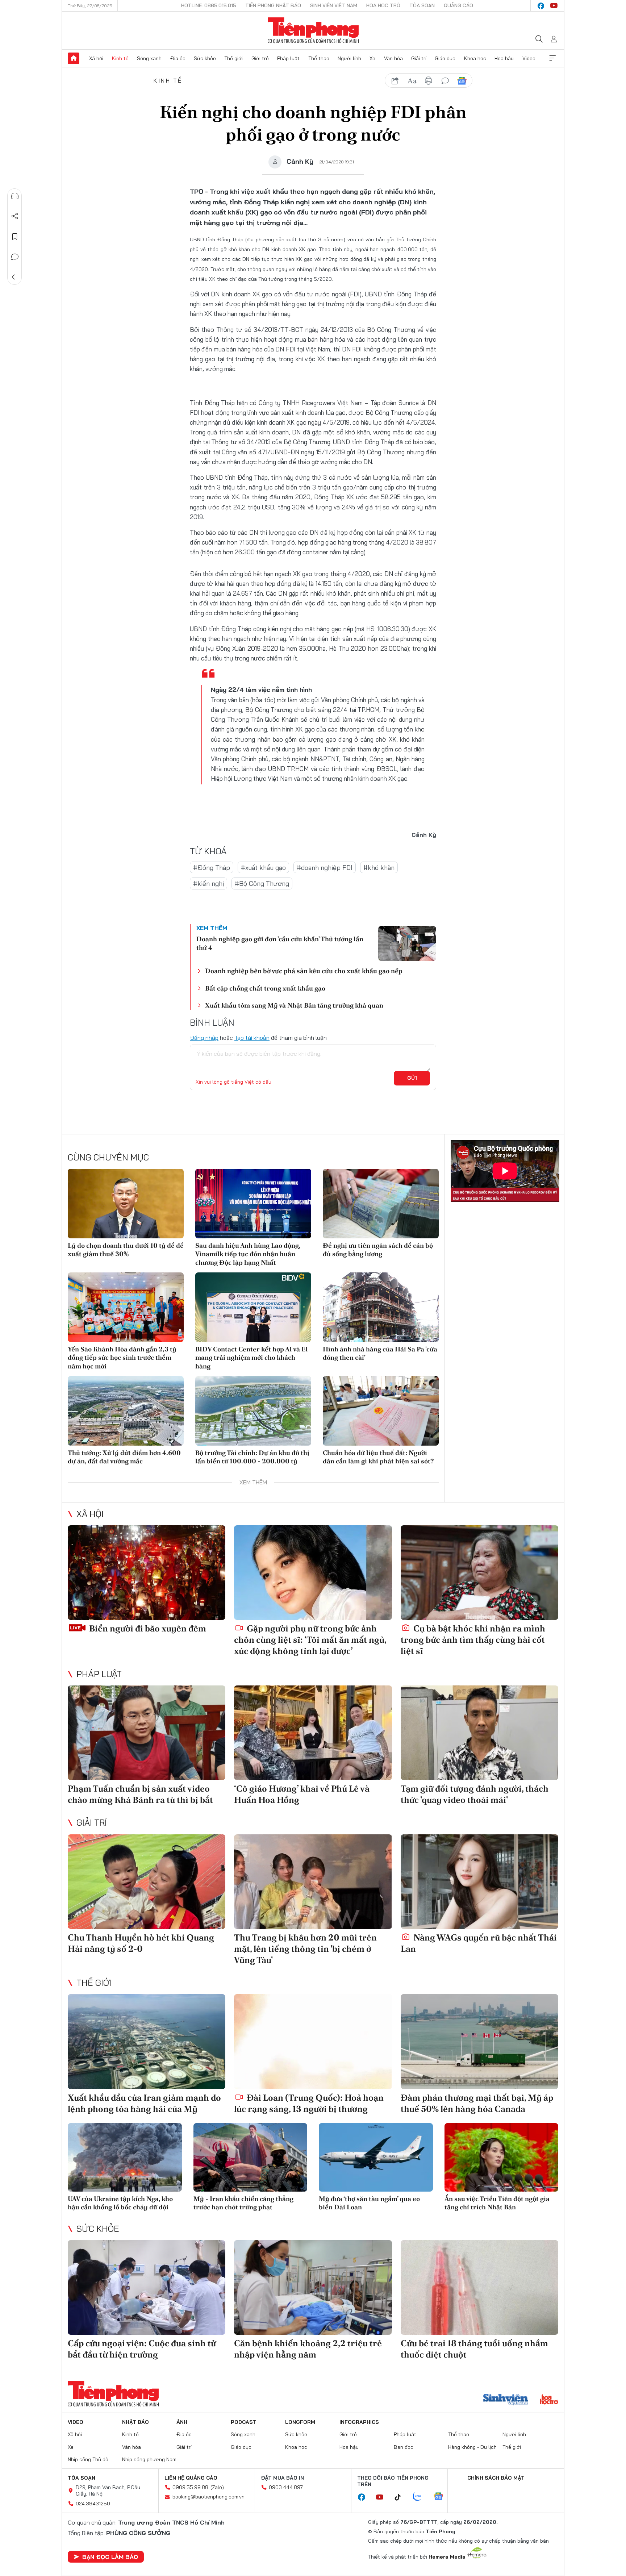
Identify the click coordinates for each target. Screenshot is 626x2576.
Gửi (412, 1078)
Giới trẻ (260, 58)
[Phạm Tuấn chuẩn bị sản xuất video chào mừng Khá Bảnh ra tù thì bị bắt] (147, 1733)
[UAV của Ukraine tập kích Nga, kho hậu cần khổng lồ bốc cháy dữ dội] (125, 2157)
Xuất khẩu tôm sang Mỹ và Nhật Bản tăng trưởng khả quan (294, 1005)
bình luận (445, 81)
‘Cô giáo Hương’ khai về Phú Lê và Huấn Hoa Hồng (302, 1794)
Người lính (349, 58)
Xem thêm (552, 58)
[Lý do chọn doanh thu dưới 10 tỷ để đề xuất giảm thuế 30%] (126, 1204)
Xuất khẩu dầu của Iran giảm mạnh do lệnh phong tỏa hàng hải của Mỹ (144, 2103)
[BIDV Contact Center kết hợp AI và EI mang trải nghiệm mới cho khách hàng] (253, 1307)
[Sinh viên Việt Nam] (506, 2400)
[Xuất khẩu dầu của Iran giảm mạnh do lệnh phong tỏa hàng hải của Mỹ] (147, 2041)
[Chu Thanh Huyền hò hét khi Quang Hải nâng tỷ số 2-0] (147, 1882)
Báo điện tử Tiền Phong (313, 30)
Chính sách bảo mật (496, 2478)
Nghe (15, 196)
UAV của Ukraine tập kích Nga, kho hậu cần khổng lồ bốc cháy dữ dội (120, 2203)
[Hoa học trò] (549, 2400)
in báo (429, 81)
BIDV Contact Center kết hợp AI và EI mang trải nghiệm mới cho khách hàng (252, 1358)
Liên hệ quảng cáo (191, 2478)
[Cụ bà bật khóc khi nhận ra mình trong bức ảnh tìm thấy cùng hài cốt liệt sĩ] (479, 1573)
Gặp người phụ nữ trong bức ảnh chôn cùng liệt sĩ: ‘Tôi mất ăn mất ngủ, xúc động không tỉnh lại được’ (310, 1640)
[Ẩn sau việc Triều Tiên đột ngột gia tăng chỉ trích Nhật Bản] (502, 2157)
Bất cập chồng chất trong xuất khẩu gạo (265, 988)
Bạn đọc (404, 2447)
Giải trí (419, 58)
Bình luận (15, 257)
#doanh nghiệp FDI (325, 868)
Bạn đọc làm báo (110, 2557)
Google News (462, 81)
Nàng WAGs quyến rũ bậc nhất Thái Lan (479, 1943)
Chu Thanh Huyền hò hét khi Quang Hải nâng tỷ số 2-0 (141, 1943)
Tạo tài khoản (252, 1038)
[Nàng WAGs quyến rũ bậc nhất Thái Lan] (479, 1882)
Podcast (244, 2422)
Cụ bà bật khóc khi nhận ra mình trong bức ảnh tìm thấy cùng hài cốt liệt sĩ (473, 1640)
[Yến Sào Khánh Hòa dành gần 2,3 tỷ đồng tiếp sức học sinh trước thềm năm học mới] (126, 1307)
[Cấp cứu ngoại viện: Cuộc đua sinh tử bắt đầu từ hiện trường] (147, 2287)
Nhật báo (135, 2422)
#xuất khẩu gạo (263, 868)
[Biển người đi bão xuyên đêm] (147, 1573)
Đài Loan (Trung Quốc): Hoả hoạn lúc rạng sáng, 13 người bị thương (309, 2103)
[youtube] (554, 6)
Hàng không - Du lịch (472, 2447)
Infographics (359, 2422)
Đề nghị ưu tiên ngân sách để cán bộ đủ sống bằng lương (378, 1250)
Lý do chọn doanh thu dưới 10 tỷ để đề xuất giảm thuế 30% (126, 1250)
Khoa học (475, 58)
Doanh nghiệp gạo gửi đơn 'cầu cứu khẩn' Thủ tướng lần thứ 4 (280, 943)
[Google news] (442, 2497)
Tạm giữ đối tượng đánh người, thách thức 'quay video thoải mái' (475, 1794)
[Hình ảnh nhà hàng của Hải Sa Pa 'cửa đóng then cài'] (381, 1307)
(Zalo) (217, 2487)
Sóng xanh (149, 58)
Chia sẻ (15, 216)
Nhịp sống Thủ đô (88, 2459)
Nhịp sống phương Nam (149, 2459)
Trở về (15, 277)
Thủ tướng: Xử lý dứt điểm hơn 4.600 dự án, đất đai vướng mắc (124, 1457)
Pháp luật (288, 58)
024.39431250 (93, 2504)
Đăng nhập (204, 1038)
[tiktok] (401, 2497)
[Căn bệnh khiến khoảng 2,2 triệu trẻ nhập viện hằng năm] (313, 2287)
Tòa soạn (422, 5)
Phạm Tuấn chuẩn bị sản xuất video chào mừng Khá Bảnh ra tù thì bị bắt (140, 1794)
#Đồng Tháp (212, 868)
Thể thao (319, 58)
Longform (300, 2422)
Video (529, 58)
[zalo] (421, 2497)
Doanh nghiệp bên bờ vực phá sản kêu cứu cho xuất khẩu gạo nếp (304, 971)
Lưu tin (15, 237)
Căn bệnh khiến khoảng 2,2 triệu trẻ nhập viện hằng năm (308, 2349)
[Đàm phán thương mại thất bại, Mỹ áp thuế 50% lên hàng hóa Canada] (479, 2041)
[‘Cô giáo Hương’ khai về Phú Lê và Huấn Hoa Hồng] (313, 1733)
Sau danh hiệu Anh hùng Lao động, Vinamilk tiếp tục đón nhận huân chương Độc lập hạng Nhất (248, 1254)
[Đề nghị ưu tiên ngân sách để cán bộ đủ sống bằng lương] (381, 1204)
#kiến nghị (208, 883)
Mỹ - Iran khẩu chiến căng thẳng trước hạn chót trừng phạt (243, 2203)
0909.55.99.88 (190, 2487)
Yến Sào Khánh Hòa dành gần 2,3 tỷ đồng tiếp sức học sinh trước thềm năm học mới (122, 1358)
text (412, 81)
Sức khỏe (205, 58)
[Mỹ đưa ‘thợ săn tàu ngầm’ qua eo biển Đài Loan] (376, 2157)
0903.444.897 (286, 2487)
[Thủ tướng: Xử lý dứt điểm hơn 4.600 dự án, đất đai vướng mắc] (126, 1411)
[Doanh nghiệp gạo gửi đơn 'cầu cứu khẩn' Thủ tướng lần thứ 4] (407, 943)
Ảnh (182, 2422)
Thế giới (233, 58)
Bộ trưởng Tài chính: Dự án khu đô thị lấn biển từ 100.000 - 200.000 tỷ (252, 1457)
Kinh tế (120, 58)
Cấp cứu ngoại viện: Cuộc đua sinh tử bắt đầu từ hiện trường (142, 2349)
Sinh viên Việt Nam (334, 5)
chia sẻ (395, 81)
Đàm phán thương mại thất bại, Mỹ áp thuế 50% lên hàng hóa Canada (477, 2103)
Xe (372, 58)
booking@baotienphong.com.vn (208, 2497)
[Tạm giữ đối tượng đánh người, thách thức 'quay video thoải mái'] (479, 1733)
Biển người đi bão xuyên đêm (147, 1628)
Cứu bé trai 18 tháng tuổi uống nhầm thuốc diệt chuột (474, 2349)
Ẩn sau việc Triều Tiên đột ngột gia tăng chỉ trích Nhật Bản (497, 2203)
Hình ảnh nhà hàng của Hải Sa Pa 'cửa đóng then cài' (380, 1353)
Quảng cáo (458, 5)
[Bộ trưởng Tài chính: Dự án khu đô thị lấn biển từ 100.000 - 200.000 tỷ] (253, 1411)
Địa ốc (178, 58)
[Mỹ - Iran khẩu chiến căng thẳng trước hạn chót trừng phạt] (251, 2157)
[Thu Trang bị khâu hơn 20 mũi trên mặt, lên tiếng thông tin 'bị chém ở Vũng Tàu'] (313, 1882)
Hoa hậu (504, 58)
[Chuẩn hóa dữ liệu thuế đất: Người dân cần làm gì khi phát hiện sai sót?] (381, 1411)
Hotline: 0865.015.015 (209, 5)
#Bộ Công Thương (262, 883)
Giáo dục (445, 58)
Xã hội (96, 58)
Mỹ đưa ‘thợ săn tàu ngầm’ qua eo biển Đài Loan (369, 2203)
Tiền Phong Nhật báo (273, 5)
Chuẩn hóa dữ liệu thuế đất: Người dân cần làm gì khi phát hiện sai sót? (378, 1457)
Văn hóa (393, 58)
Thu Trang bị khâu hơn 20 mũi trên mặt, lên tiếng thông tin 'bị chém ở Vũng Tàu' (305, 1949)
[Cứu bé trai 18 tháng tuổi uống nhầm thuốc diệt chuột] (479, 2287)
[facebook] (541, 6)
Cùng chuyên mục (108, 1157)
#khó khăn (379, 868)
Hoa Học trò (383, 5)
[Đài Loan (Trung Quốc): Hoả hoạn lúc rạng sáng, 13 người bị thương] (313, 2041)
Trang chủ (74, 58)
